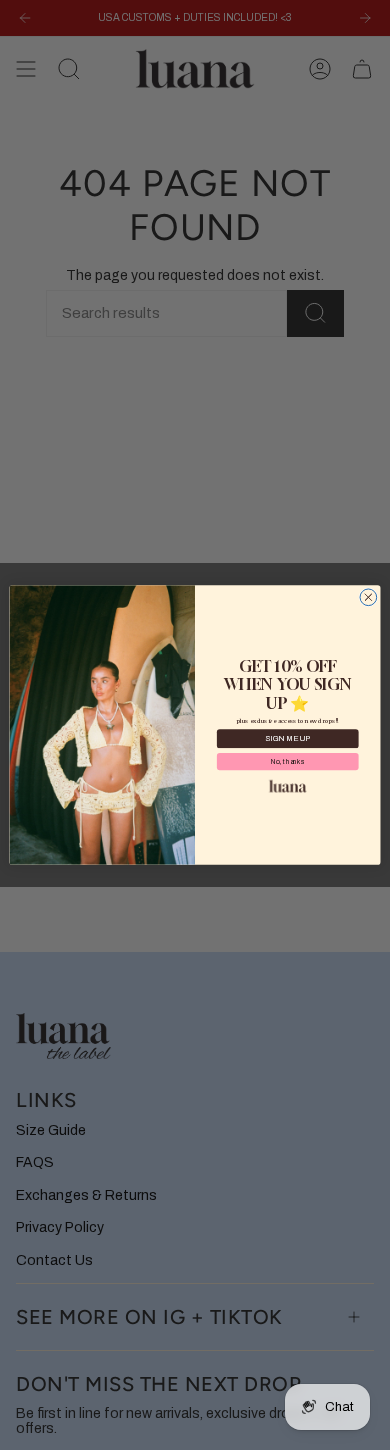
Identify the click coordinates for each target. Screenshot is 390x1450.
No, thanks (287, 761)
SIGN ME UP (287, 739)
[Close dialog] (368, 597)
